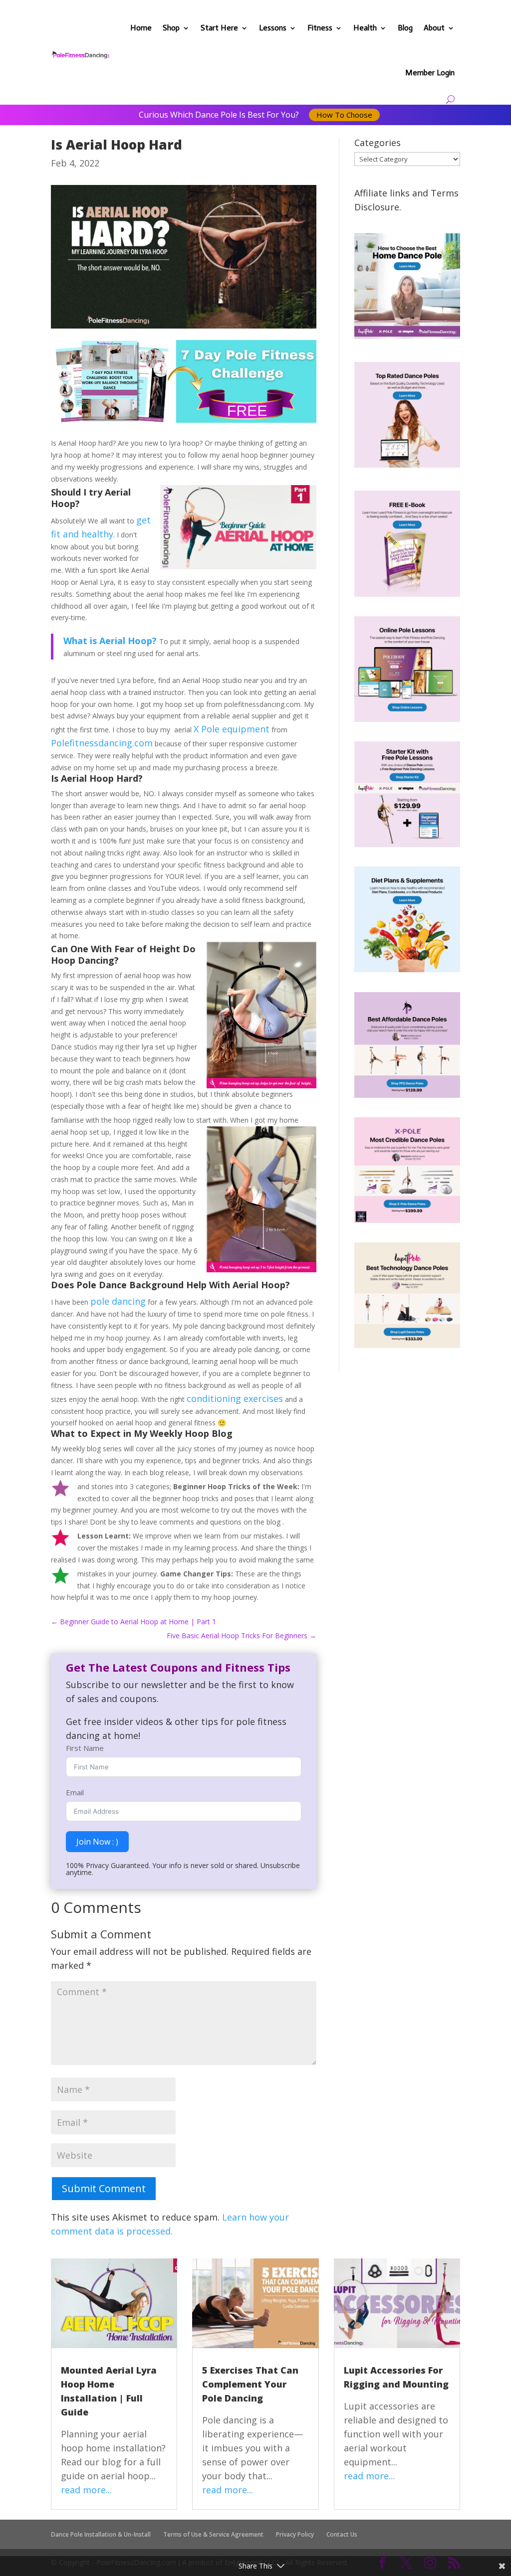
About (434, 28)
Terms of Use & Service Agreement (213, 2534)
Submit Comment (104, 2188)
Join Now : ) (97, 1842)
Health (365, 28)
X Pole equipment (232, 729)
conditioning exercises (235, 1398)
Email (75, 1792)
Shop (171, 28)
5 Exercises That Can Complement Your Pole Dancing (250, 2384)
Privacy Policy (295, 2534)
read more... (86, 2490)
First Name (85, 1748)
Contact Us (342, 2534)
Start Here (219, 28)
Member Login (430, 73)
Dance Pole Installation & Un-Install (101, 2534)
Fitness (320, 28)
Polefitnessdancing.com (102, 743)
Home (141, 28)
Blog (405, 28)
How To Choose (344, 115)
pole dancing (118, 1301)
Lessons (273, 28)
